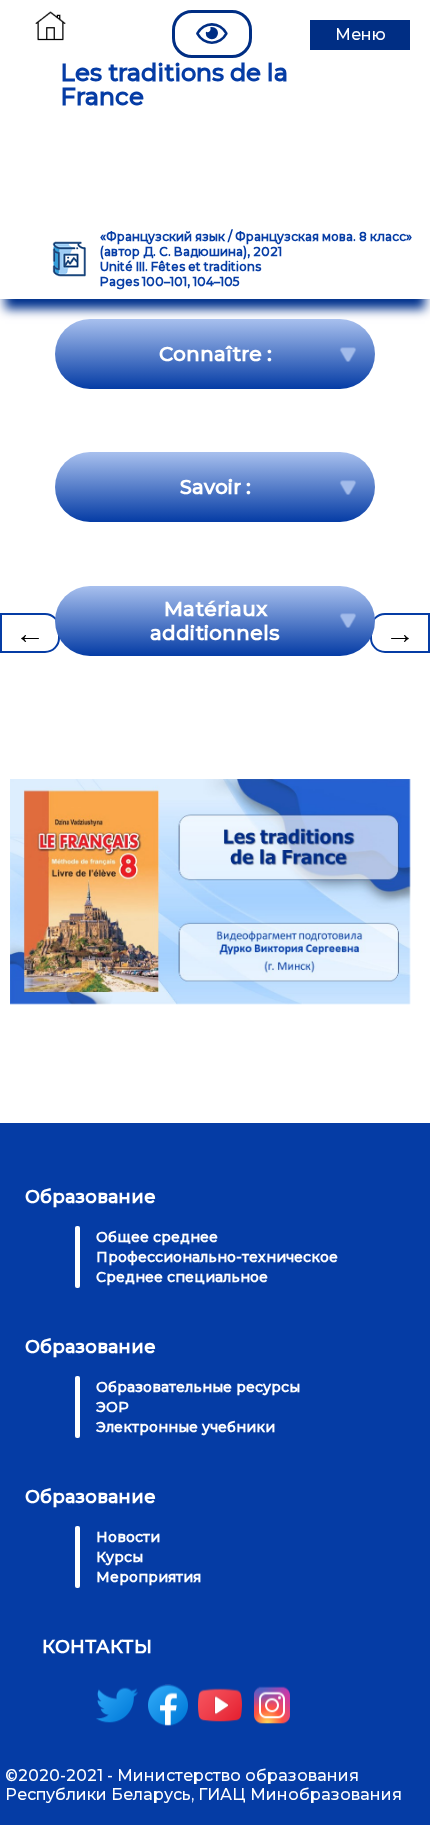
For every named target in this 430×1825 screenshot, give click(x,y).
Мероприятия (148, 1577)
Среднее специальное (182, 1277)
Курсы (119, 1557)
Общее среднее (157, 1237)
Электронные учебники (185, 1427)
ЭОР (112, 1407)
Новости (128, 1537)
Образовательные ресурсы (198, 1387)
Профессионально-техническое (217, 1257)
